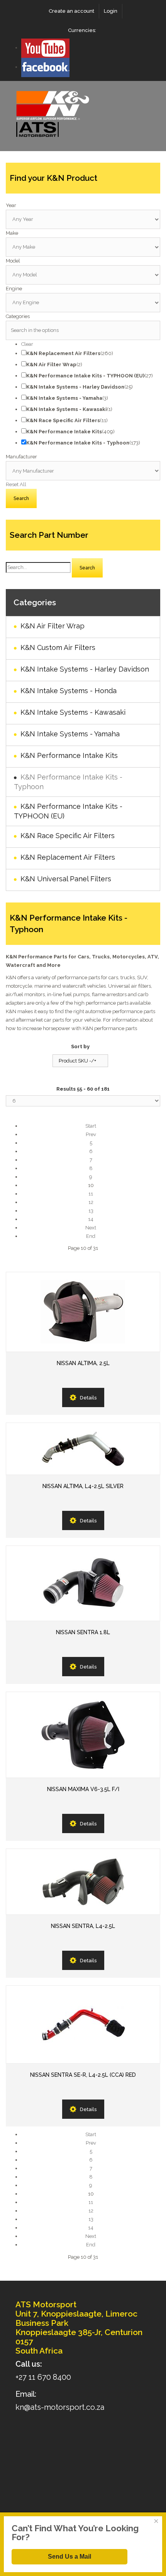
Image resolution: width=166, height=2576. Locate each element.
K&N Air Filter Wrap (53, 626)
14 (91, 1219)
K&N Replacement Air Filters (68, 857)
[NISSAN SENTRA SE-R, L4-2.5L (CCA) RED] (83, 2025)
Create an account (71, 11)
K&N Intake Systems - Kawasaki (73, 712)
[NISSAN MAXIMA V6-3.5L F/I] (83, 1735)
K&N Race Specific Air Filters (68, 836)
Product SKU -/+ (77, 1061)
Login (111, 11)
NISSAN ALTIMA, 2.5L (83, 1363)
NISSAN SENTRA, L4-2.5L (83, 1926)
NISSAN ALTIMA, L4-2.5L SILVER (83, 1486)
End (91, 1236)
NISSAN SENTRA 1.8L (83, 1632)
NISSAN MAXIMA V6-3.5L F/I (83, 1789)
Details (88, 1398)
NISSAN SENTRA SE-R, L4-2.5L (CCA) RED (83, 2075)
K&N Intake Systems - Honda (69, 691)
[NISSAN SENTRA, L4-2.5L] (83, 1882)
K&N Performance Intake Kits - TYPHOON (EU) (68, 811)
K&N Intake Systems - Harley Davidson (85, 669)
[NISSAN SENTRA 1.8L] (83, 1583)
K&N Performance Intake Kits (69, 755)
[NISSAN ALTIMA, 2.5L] (83, 1312)
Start (91, 1126)
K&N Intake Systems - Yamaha (70, 734)
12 (91, 1202)
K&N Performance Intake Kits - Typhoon (68, 782)
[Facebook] (45, 67)
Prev (91, 1134)
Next (91, 1228)
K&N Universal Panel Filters (66, 879)
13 (91, 1211)
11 (91, 1194)
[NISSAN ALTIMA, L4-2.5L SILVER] (83, 1449)
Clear (27, 344)
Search (87, 568)
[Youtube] (45, 48)
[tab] (83, 205)
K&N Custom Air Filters (58, 647)
